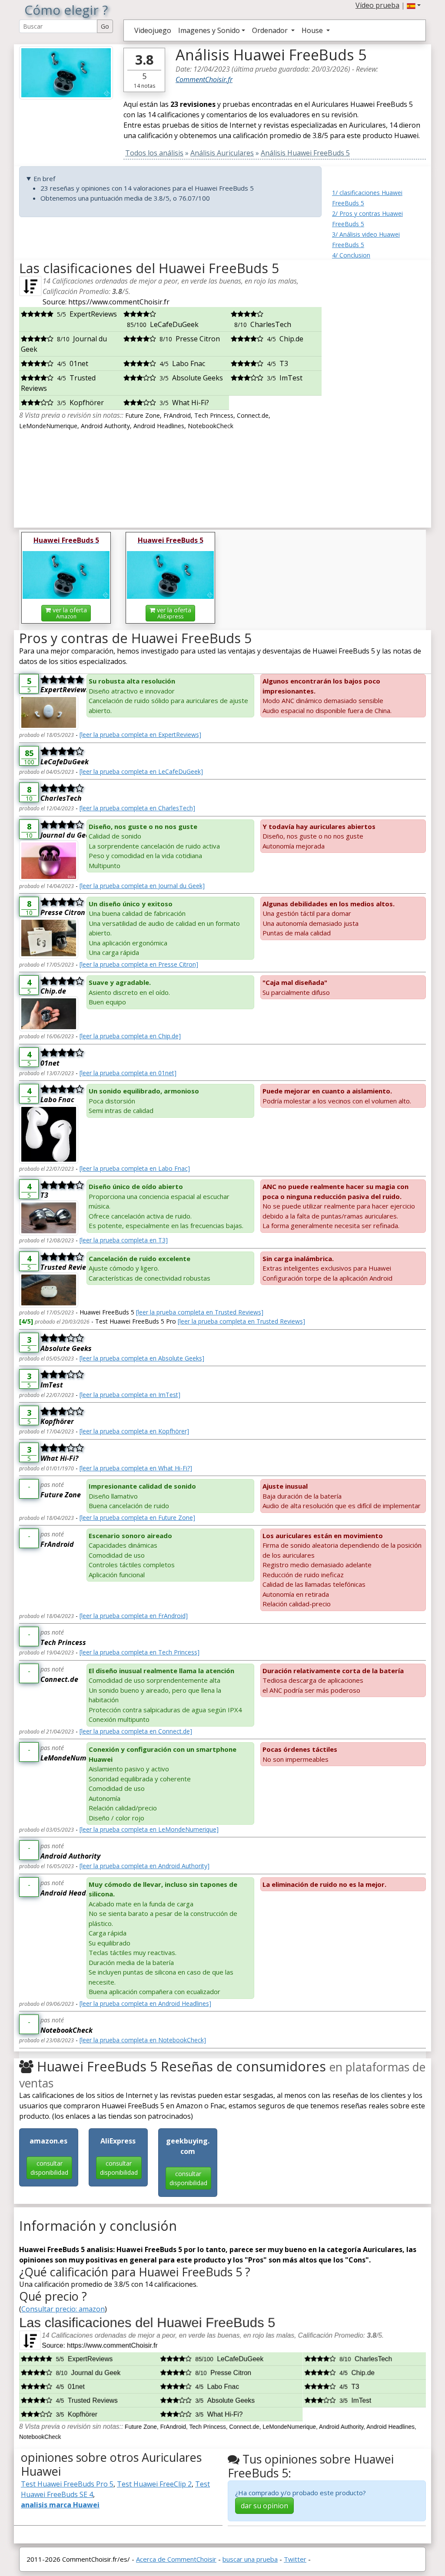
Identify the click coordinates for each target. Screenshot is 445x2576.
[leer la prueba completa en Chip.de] (130, 1036)
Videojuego (153, 30)
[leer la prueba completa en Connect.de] (136, 1731)
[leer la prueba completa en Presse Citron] (139, 964)
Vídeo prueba (377, 5)
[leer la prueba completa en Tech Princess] (139, 1652)
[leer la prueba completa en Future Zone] (137, 1518)
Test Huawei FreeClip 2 (154, 2484)
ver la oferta (69, 613)
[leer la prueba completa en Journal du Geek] (142, 886)
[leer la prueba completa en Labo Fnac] (135, 1168)
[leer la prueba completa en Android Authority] (144, 1866)
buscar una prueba (250, 2559)
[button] (414, 5)
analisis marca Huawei (60, 2505)
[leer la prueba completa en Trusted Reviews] (200, 1312)
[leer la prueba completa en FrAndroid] (134, 1616)
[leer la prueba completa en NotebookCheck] (143, 2040)
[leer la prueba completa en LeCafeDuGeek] (141, 771)
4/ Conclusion (351, 255)
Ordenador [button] (271, 30)
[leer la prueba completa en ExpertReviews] (140, 735)
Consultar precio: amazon (63, 2309)
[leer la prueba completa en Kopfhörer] (134, 1431)
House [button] (313, 30)
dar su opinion (264, 2506)
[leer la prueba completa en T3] (124, 1240)
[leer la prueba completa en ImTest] (130, 1395)
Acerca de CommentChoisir (176, 2559)
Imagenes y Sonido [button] (209, 30)
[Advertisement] (379, 390)
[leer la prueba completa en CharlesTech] (137, 808)
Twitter (295, 2559)
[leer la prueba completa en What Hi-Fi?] (136, 1468)
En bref (44, 178)
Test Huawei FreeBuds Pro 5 (67, 2484)
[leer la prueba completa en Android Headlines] (145, 2003)
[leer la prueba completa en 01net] (128, 1073)
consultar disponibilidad (49, 2168)
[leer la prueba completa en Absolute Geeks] (142, 1358)
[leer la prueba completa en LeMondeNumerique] (149, 1829)
